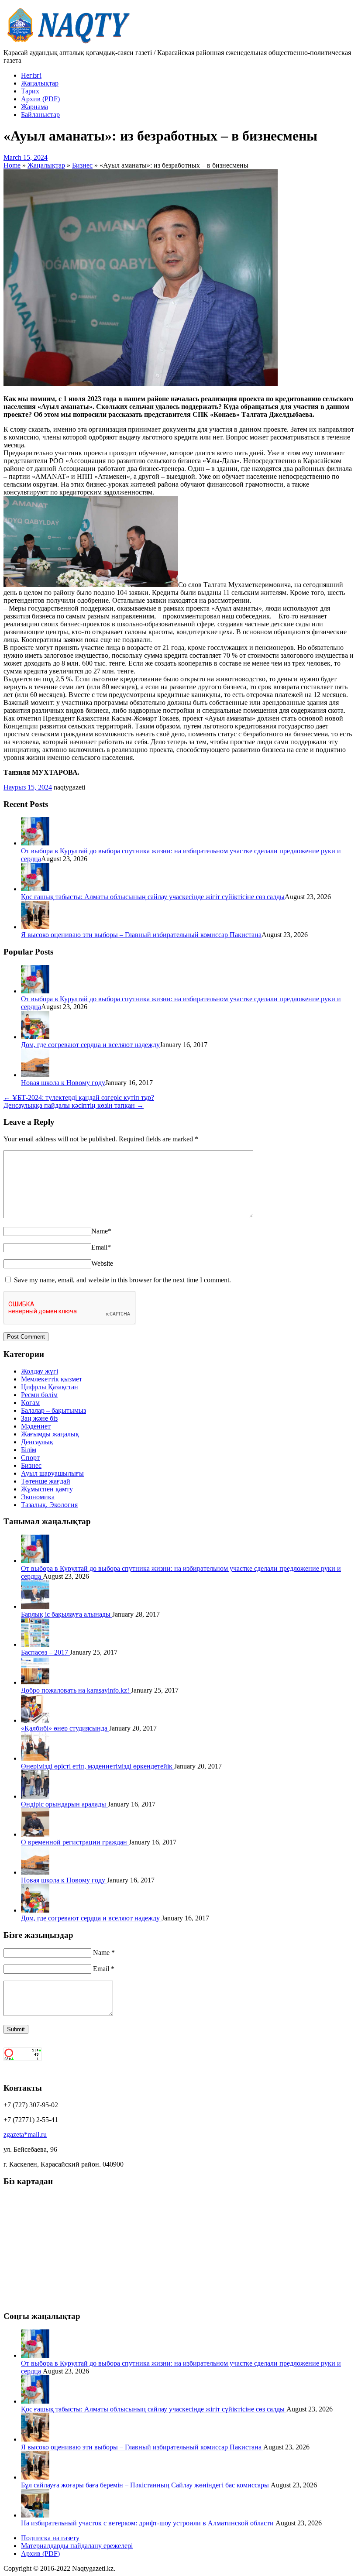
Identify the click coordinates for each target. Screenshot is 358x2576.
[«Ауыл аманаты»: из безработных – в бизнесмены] (141, 384)
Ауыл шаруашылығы (52, 1473)
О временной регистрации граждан (75, 1842)
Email (101, 1247)
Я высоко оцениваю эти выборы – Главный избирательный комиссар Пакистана (141, 935)
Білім (29, 1450)
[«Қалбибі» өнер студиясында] (35, 1720)
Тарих (30, 91)
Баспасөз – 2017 (45, 1652)
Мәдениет (36, 1426)
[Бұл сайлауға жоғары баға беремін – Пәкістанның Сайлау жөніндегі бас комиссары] (35, 2477)
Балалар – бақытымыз (53, 1410)
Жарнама (34, 107)
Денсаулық (37, 1442)
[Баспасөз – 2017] (35, 1644)
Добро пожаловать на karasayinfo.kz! (76, 1690)
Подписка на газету (50, 2538)
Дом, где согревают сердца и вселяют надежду (90, 1045)
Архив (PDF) (40, 99)
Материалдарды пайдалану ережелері (77, 2546)
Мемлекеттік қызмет (52, 1379)
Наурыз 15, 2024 (28, 787)
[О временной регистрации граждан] (35, 1834)
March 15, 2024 (26, 157)
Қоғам (30, 1403)
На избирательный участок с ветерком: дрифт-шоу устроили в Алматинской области (148, 2523)
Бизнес (31, 1465)
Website (102, 1263)
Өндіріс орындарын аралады (64, 1804)
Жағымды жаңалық (50, 1434)
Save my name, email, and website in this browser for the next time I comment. (122, 1280)
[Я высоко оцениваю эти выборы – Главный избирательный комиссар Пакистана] (35, 927)
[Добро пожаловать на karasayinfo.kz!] (35, 1682)
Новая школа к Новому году (63, 1083)
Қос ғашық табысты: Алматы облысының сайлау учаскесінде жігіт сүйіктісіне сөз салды (153, 897)
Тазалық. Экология (49, 1505)
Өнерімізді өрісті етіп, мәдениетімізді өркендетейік (98, 1766)
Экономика (38, 1497)
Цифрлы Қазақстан (50, 1387)
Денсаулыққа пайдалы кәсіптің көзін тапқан (74, 1105)
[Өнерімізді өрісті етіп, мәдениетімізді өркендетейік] (35, 1758)
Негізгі (31, 75)
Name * (104, 1953)
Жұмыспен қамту (47, 1489)
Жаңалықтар (40, 83)
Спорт (30, 1458)
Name (101, 1231)
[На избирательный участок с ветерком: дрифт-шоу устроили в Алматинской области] (35, 2515)
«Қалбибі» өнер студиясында (65, 1728)
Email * (104, 1969)
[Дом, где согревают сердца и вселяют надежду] (35, 1037)
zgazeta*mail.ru (25, 2135)
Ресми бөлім (39, 1395)
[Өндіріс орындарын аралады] (35, 1796)
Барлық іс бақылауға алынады (67, 1614)
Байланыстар (40, 115)
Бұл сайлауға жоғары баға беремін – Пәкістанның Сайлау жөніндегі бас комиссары (146, 2485)
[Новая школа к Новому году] (35, 1075)
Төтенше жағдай (46, 1481)
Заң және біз (39, 1418)
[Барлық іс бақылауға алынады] (35, 1606)
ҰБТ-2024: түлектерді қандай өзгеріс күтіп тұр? (79, 1097)
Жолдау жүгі (40, 1371)
